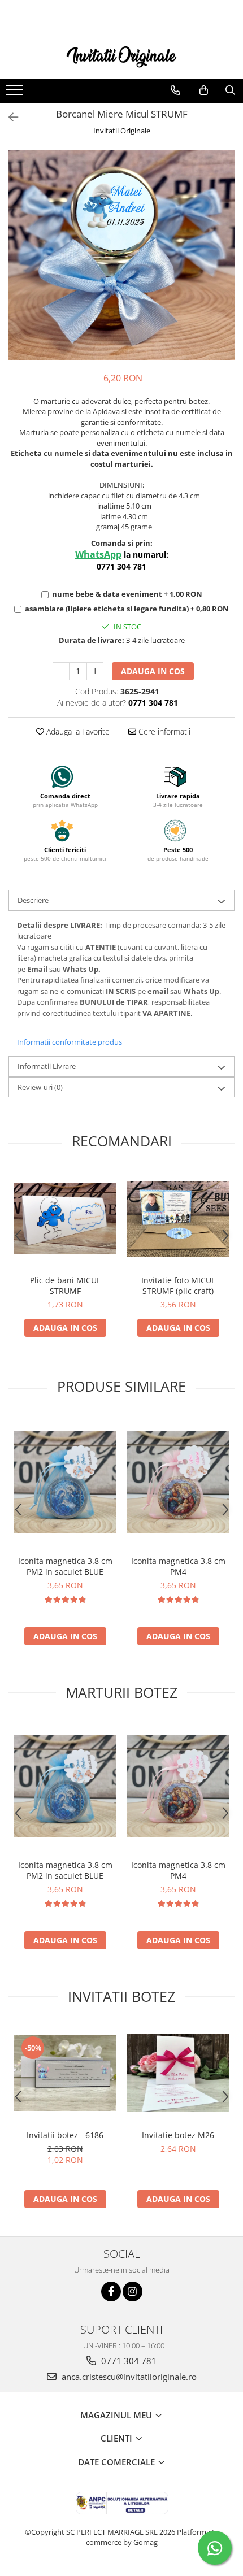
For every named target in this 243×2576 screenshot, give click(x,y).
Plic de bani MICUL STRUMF (65, 1285)
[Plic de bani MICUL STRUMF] (65, 1219)
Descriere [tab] (33, 900)
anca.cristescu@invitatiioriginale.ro (128, 2377)
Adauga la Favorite (77, 731)
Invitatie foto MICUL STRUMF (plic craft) (178, 1285)
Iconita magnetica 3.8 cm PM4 (178, 1566)
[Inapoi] (8, 117)
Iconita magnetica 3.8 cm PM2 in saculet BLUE (65, 1566)
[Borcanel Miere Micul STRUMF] (121, 255)
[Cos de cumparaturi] (204, 90)
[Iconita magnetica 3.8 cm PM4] (178, 1482)
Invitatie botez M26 (178, 2135)
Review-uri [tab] (40, 1087)
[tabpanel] (121, 255)
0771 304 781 (128, 2361)
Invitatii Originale (122, 131)
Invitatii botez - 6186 (65, 2135)
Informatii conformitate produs (70, 1042)
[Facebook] (111, 2292)
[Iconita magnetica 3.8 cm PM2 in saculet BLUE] (65, 1482)
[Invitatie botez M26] (178, 2073)
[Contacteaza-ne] (175, 90)
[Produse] (16, 93)
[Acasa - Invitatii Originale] (121, 56)
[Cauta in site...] (230, 90)
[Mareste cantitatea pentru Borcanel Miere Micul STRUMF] (95, 671)
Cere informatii (163, 731)
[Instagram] (133, 2292)
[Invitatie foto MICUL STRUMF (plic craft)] (178, 1219)
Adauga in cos (153, 671)
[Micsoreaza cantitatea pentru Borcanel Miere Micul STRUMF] (61, 671)
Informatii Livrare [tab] (47, 1066)
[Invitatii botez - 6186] (65, 2073)
